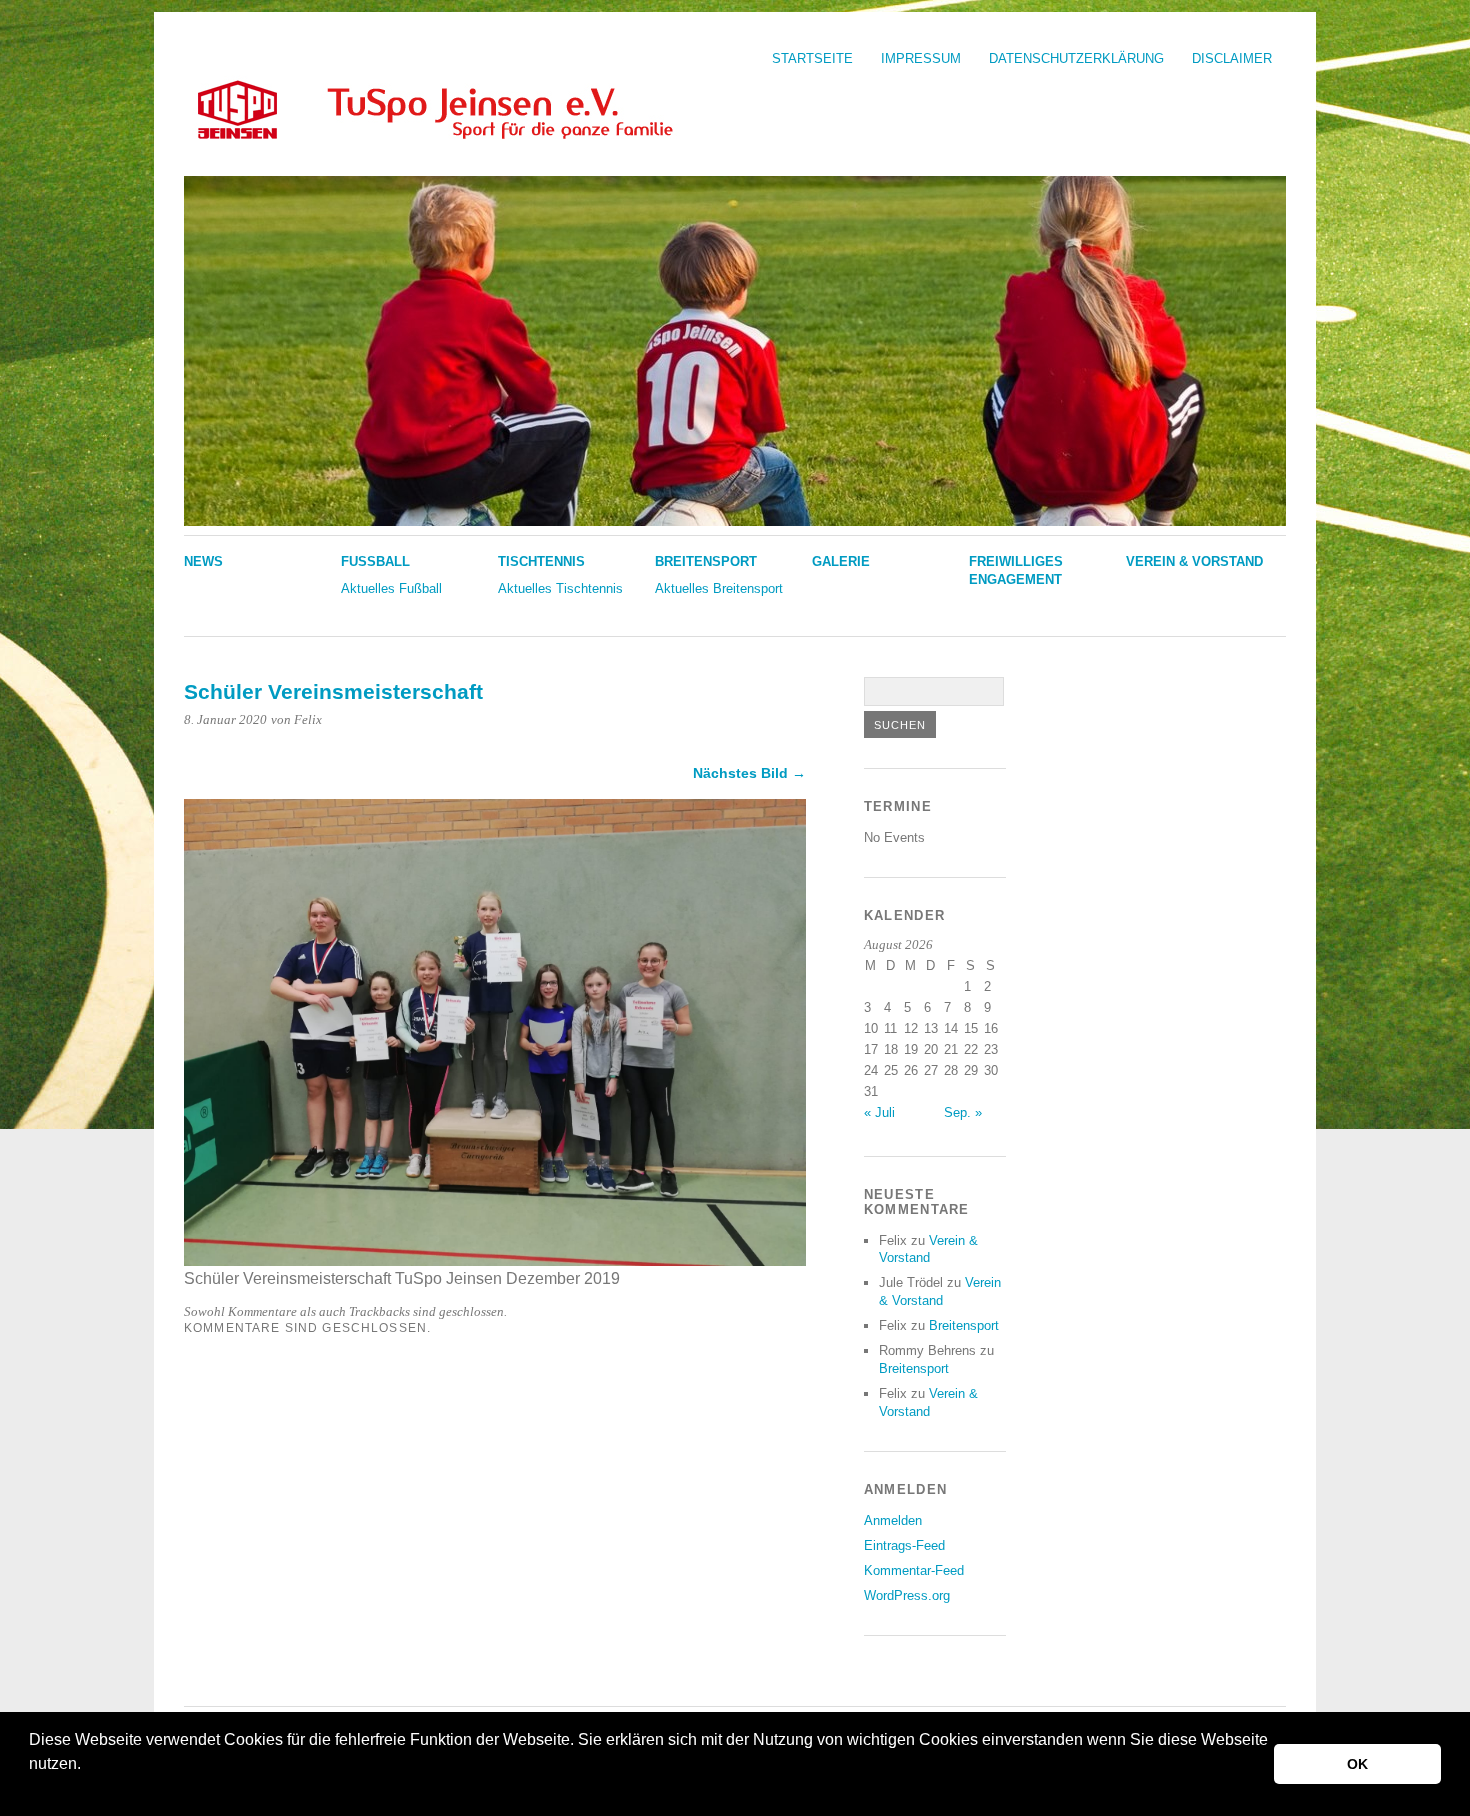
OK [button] (1357, 1764)
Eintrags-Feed (904, 1545)
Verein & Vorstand (1194, 561)
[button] (32, 1790)
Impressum (921, 58)
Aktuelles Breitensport (719, 588)
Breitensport (706, 561)
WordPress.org (907, 1595)
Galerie (841, 561)
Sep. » (963, 1112)
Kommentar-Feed (914, 1570)
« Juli (879, 1112)
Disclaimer (1232, 58)
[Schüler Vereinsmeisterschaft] (495, 1260)
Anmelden (893, 1520)
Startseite (812, 58)
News (203, 561)
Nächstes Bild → (749, 773)
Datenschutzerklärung (1076, 58)
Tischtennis (541, 561)
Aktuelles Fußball (391, 588)
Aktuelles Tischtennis (560, 588)
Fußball (375, 561)
